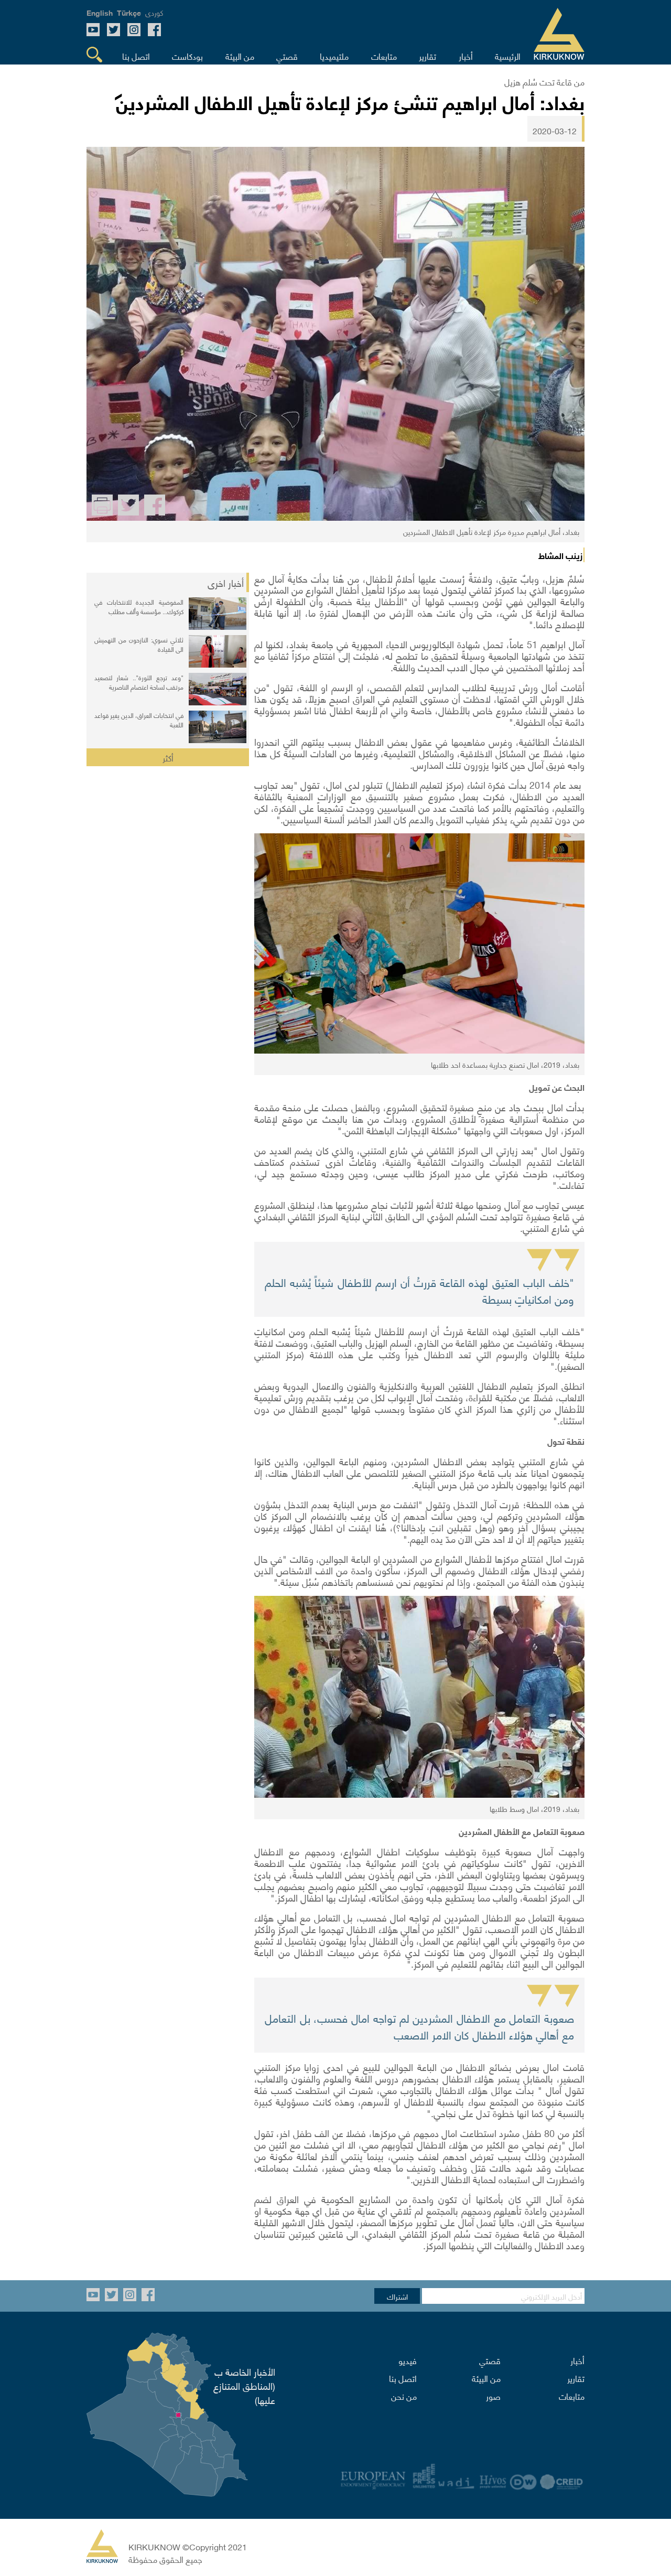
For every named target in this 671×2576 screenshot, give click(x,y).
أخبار (577, 2360)
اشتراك (397, 2296)
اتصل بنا (403, 2378)
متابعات (572, 2396)
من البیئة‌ (486, 2378)
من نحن (404, 2396)
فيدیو (408, 2360)
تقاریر (576, 2378)
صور (493, 2396)
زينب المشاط (560, 555)
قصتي (490, 2360)
